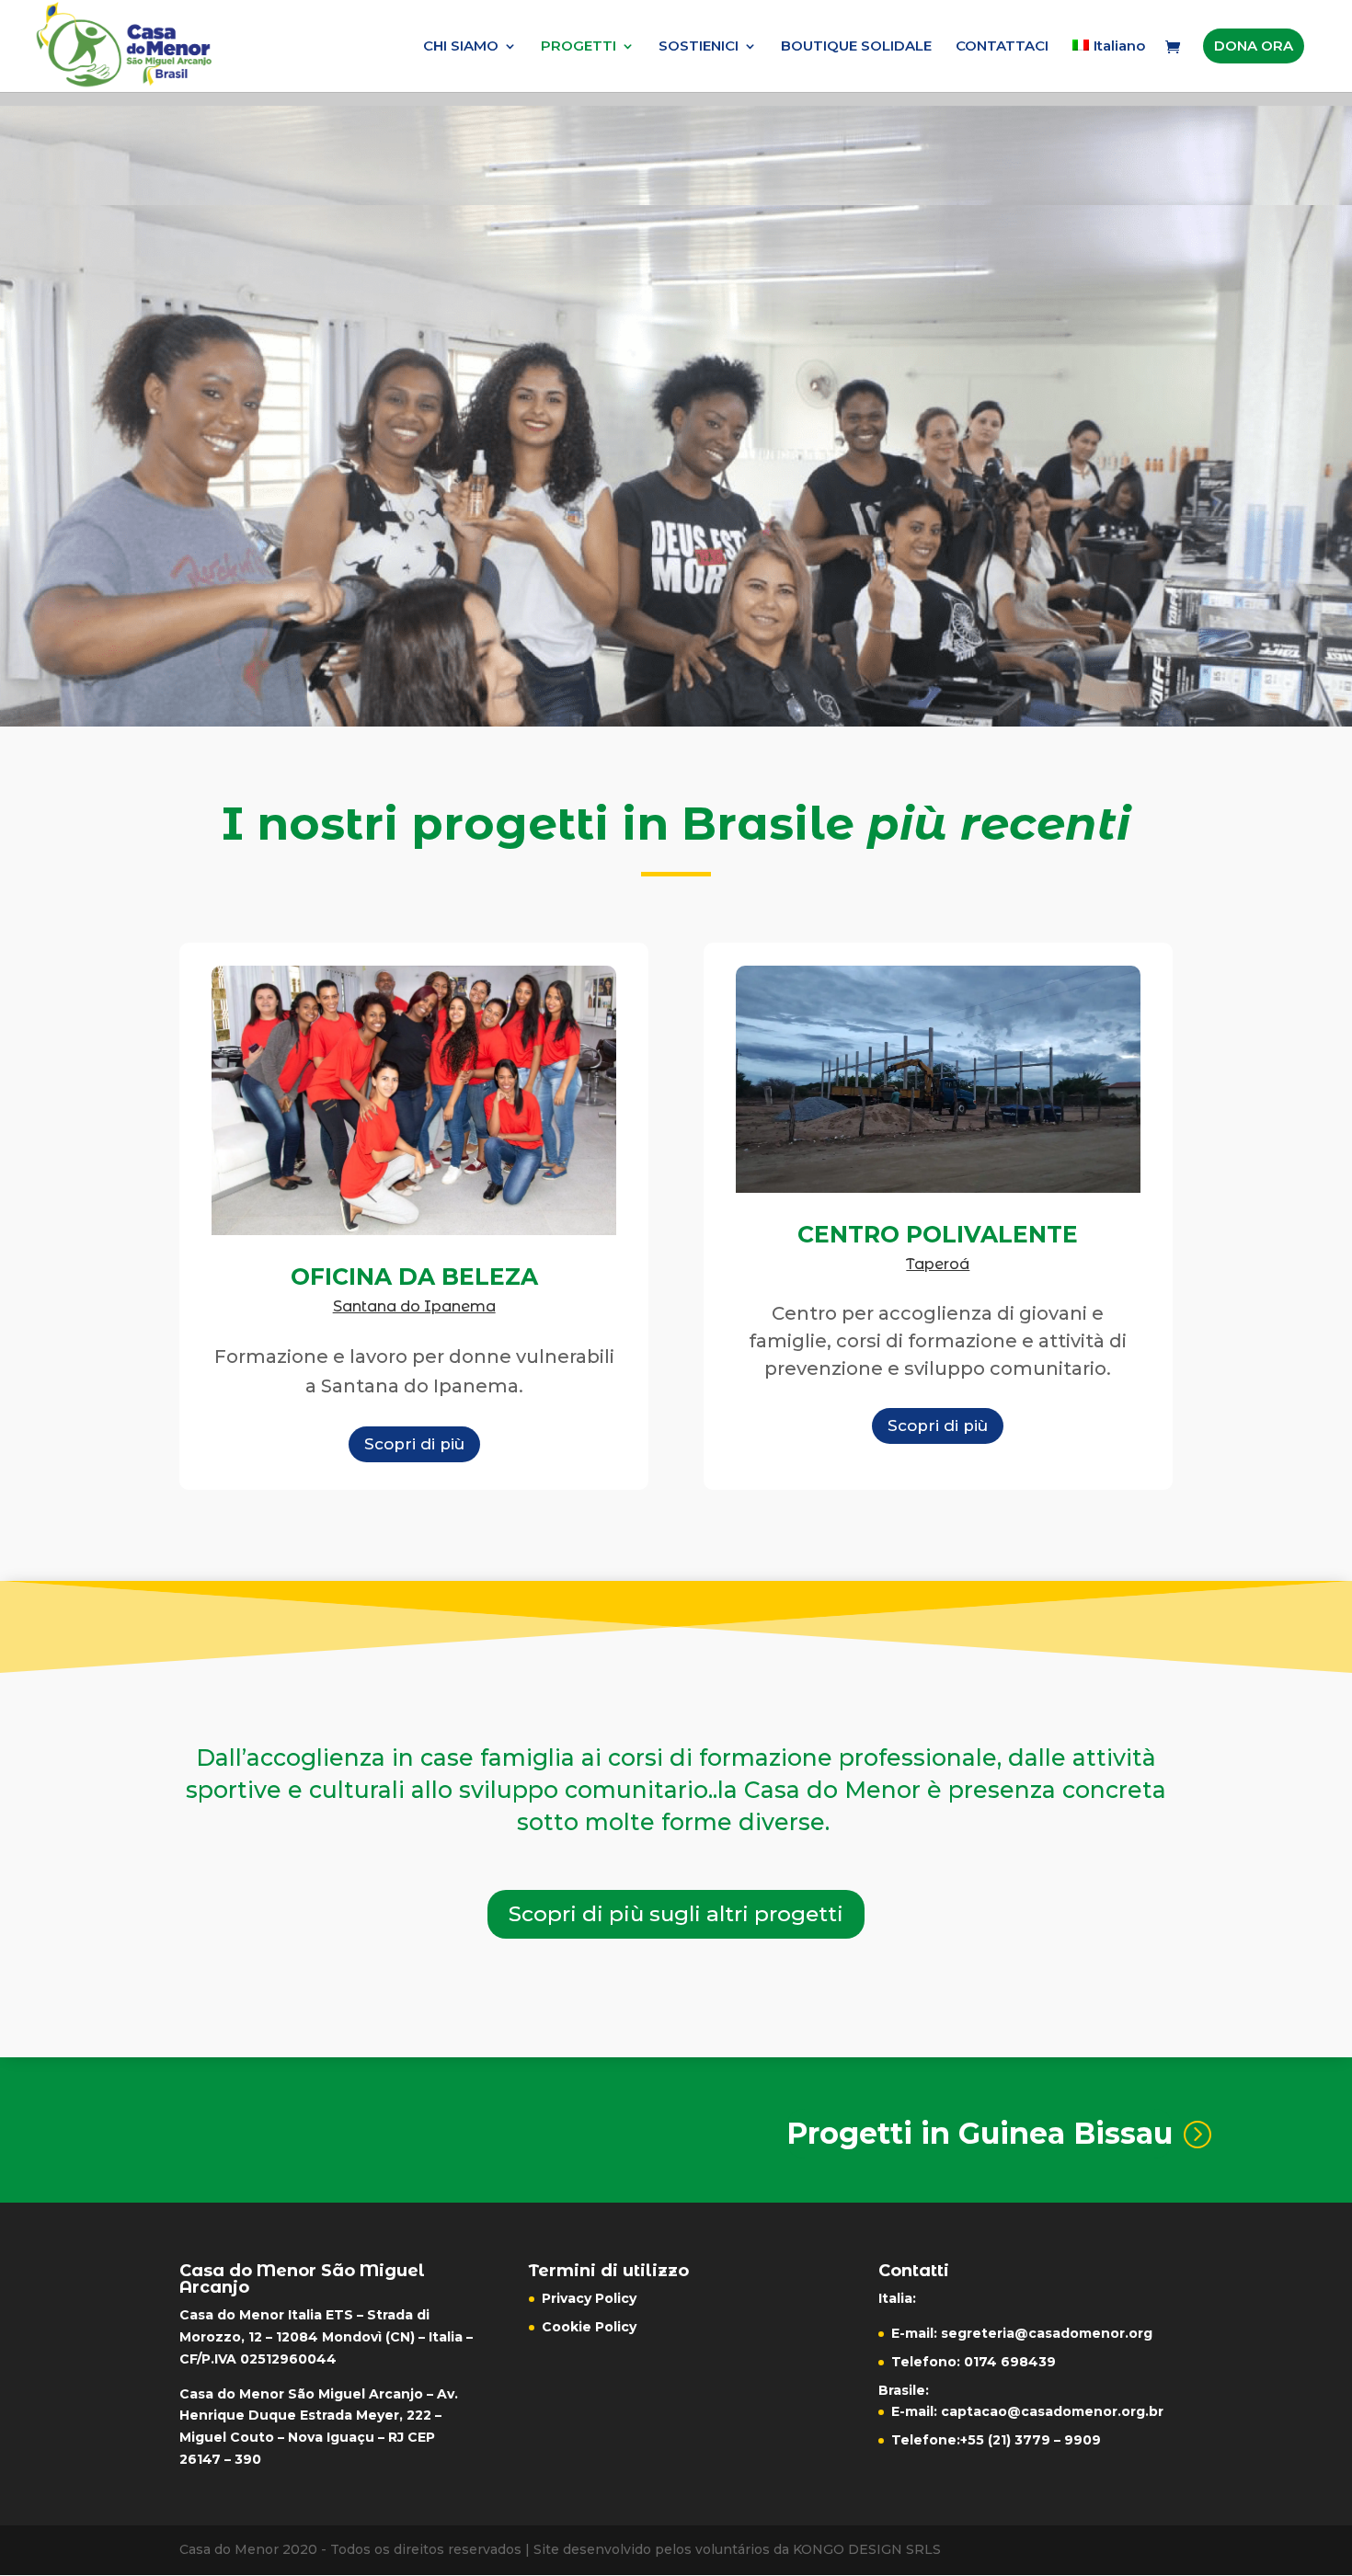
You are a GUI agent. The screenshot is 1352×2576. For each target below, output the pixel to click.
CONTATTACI (1002, 47)
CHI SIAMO (461, 47)
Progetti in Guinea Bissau (980, 2133)
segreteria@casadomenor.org (1047, 2333)
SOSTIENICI (699, 47)
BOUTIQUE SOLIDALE (856, 47)
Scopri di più (414, 1444)
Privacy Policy (589, 2298)
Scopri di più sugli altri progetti (676, 1914)
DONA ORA (1254, 46)
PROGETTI (579, 47)
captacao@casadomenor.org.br (1052, 2411)
